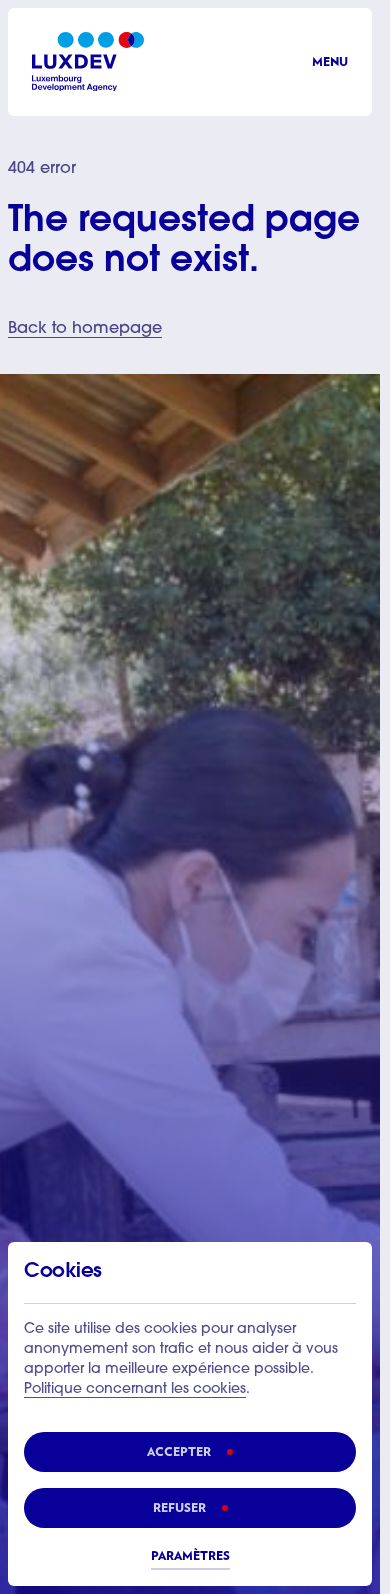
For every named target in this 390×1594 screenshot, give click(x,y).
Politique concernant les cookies (135, 1390)
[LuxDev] (88, 61)
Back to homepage (85, 329)
